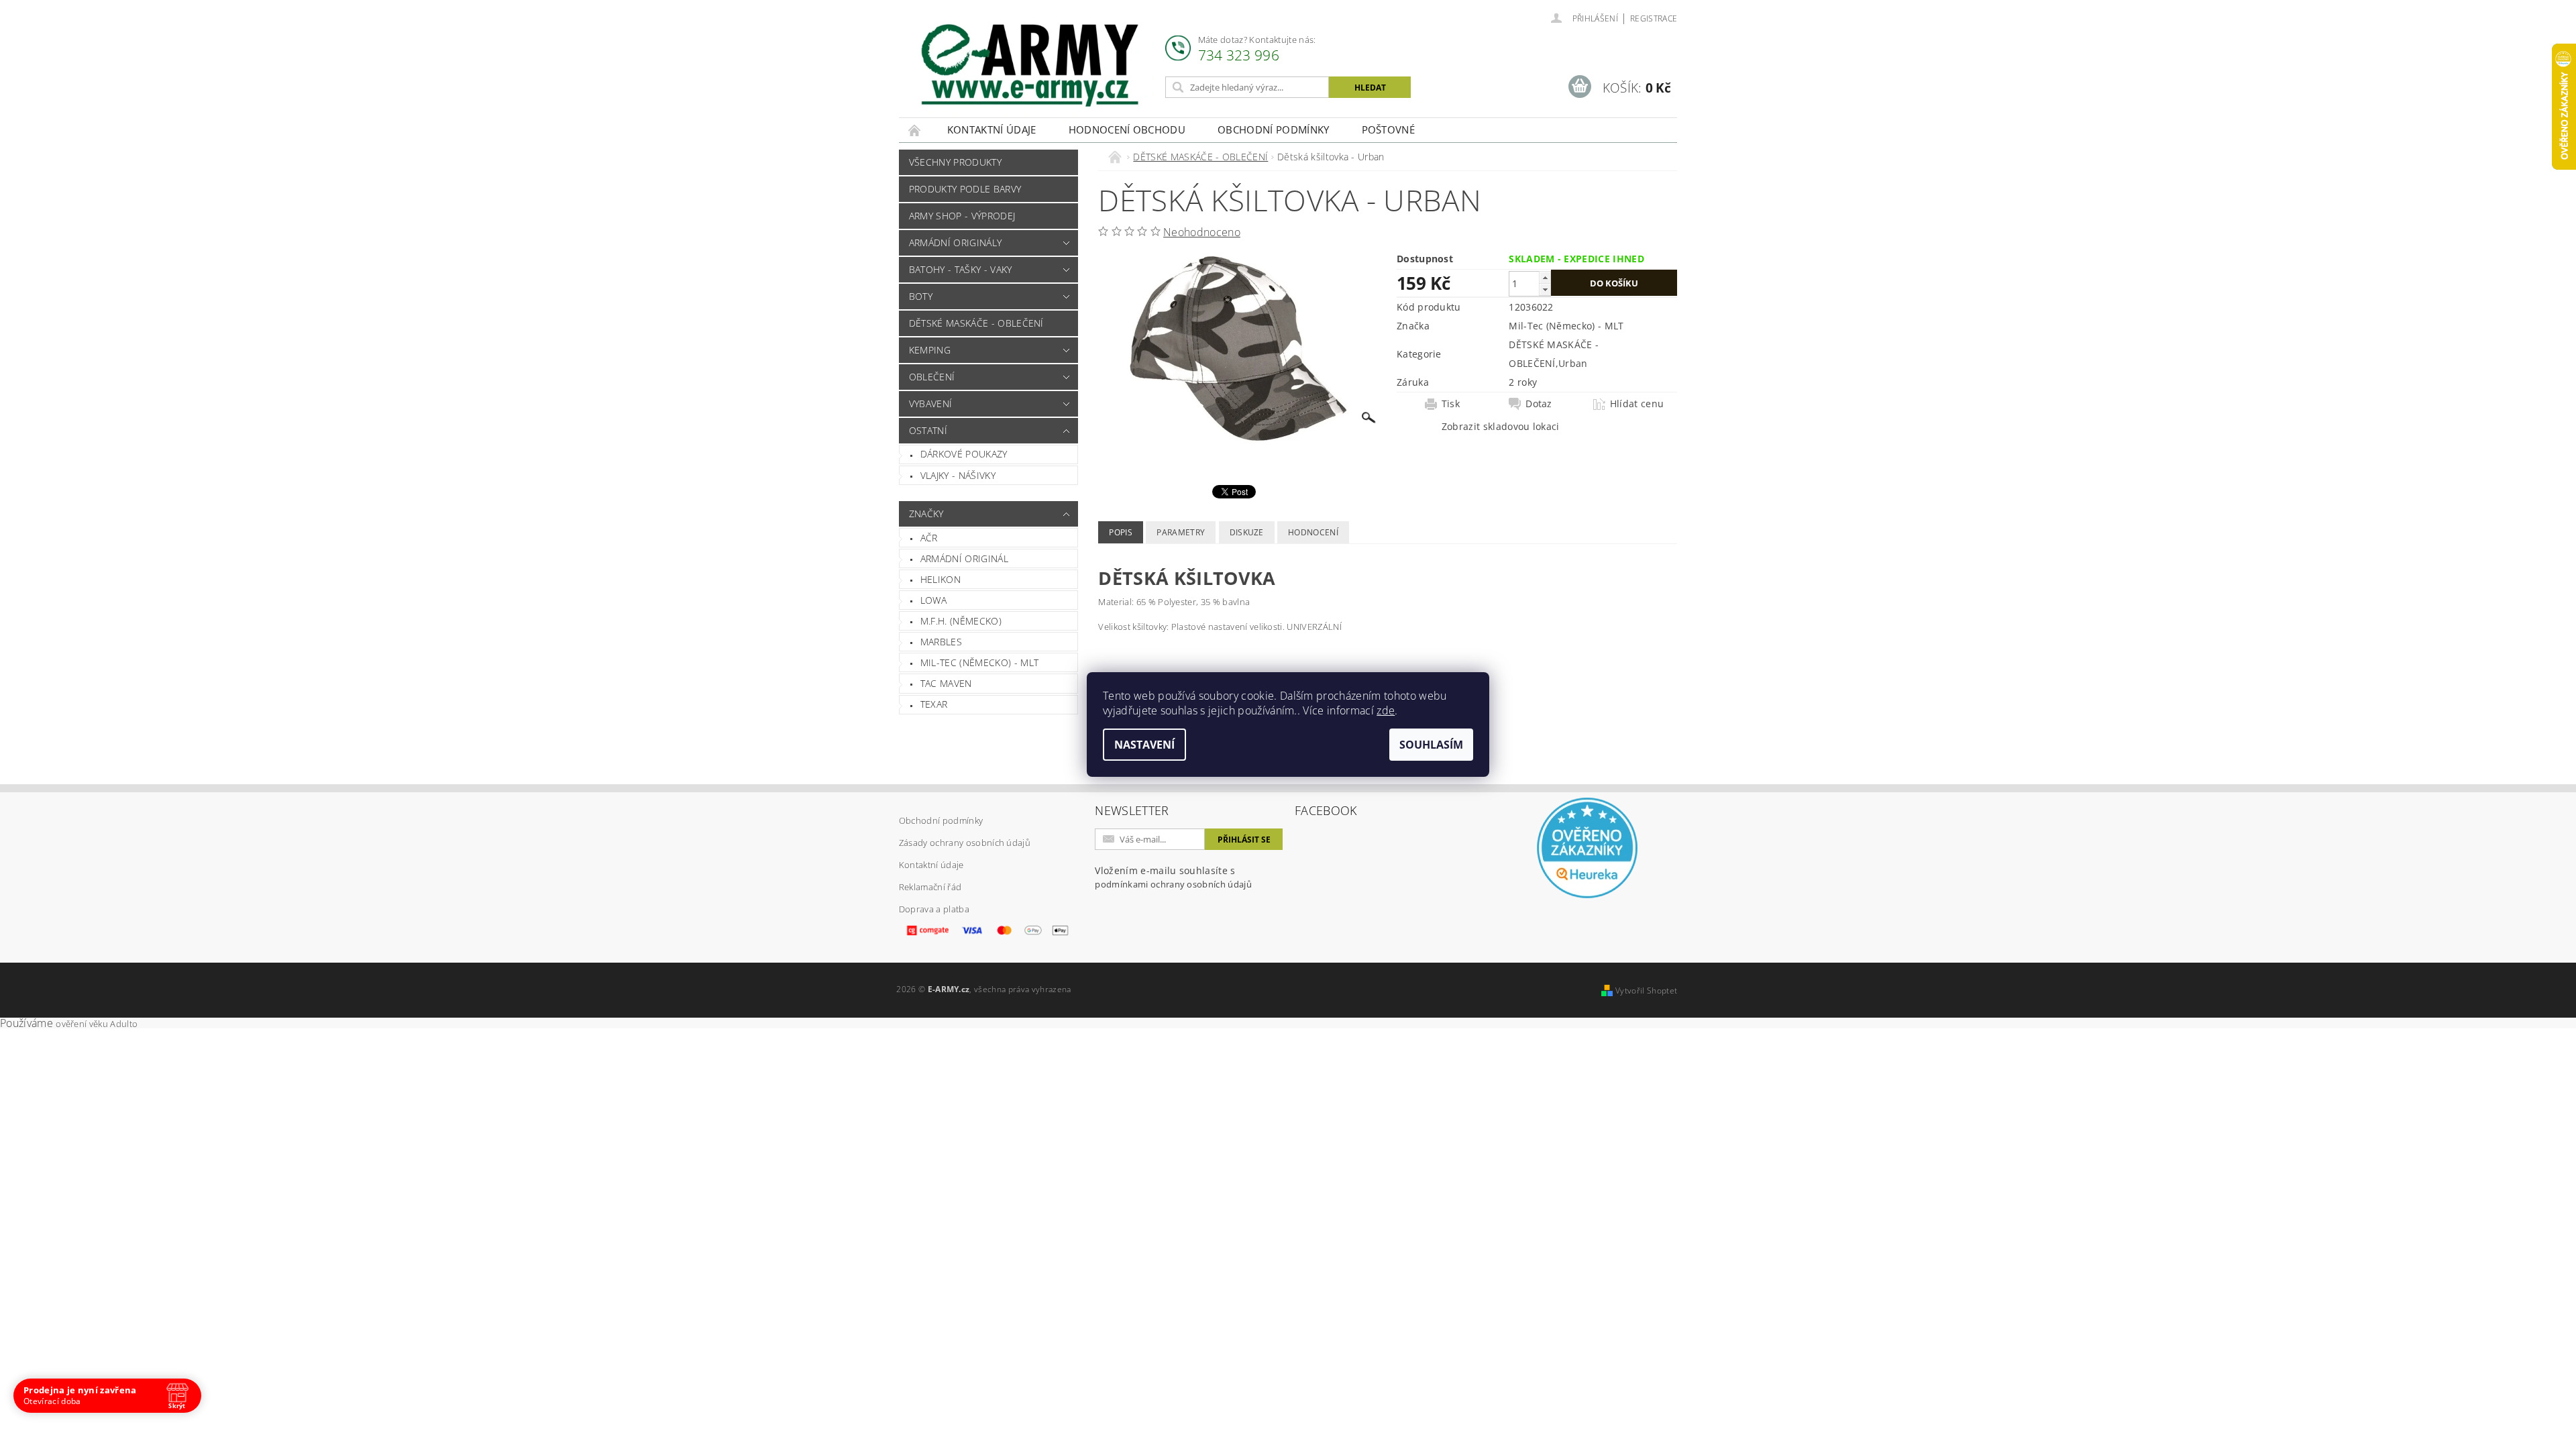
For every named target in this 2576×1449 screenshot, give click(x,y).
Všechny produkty (955, 162)
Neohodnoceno (1202, 232)
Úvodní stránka (915, 130)
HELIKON (941, 579)
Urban (1573, 363)
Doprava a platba (934, 909)
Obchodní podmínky (1273, 129)
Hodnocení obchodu (1127, 129)
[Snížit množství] (1545, 289)
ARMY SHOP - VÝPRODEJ (962, 216)
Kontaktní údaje (992, 129)
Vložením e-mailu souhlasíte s (1173, 877)
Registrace (1654, 18)
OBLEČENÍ (932, 377)
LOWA (933, 600)
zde (1386, 710)
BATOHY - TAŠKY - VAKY (961, 269)
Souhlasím (1431, 745)
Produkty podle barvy (965, 189)
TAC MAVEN (946, 683)
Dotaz (1539, 404)
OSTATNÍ (928, 430)
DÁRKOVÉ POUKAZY (964, 454)
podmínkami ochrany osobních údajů (1173, 884)
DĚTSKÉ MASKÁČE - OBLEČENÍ (976, 323)
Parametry (1181, 532)
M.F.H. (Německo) (961, 621)
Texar (934, 704)
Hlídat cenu (1637, 404)
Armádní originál (964, 558)
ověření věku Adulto (97, 1024)
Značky (926, 514)
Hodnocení (1313, 532)
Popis (1121, 532)
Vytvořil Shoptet (1646, 990)
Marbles (941, 642)
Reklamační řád (930, 887)
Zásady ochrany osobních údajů (965, 843)
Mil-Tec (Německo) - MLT (979, 662)
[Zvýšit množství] (1545, 277)
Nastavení (1144, 745)
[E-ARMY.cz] (1030, 65)
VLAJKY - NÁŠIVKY (958, 475)
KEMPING (930, 350)
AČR (929, 538)
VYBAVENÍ (931, 404)
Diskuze (1247, 532)
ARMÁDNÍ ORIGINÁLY (955, 243)
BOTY (921, 296)
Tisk (1451, 404)
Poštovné (1389, 129)
